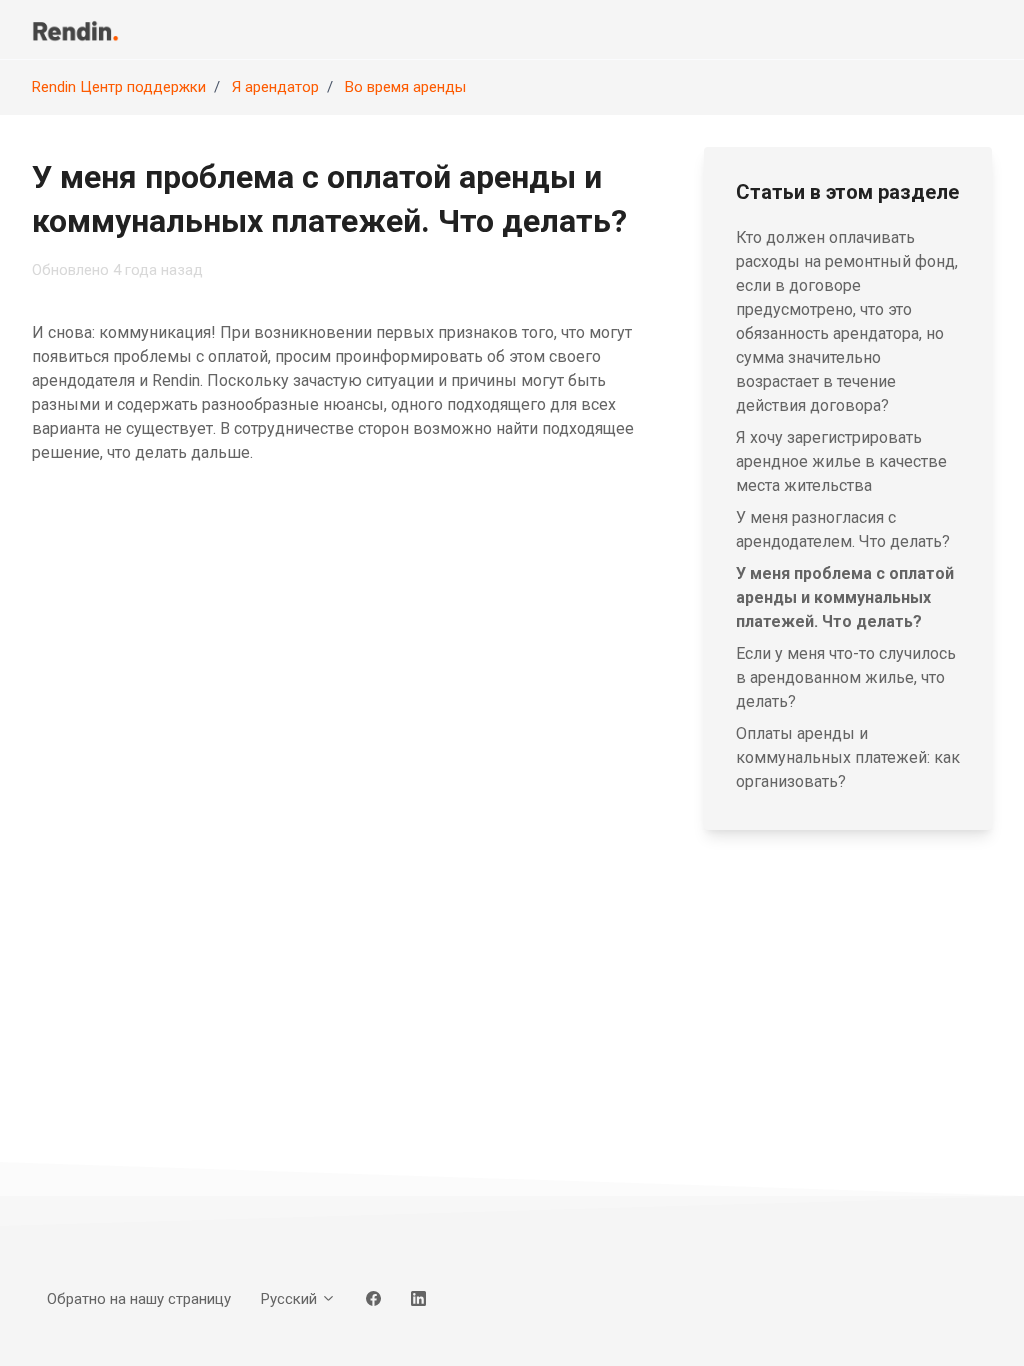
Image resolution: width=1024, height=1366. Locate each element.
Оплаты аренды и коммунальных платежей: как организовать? (848, 757)
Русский (291, 1299)
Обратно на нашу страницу (139, 1299)
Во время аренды (405, 87)
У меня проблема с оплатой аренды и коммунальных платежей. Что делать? (845, 597)
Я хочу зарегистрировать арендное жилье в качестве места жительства (841, 461)
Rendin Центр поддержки (119, 87)
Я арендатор (275, 87)
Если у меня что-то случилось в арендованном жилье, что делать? (846, 677)
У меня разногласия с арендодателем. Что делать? (843, 529)
